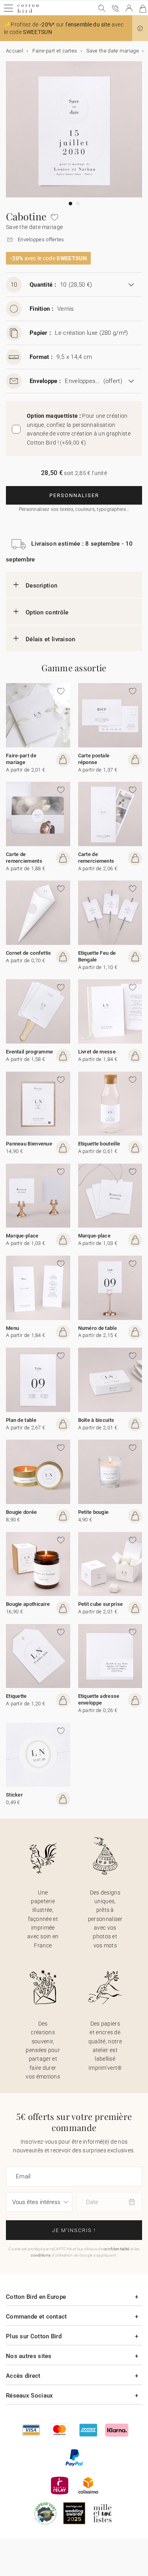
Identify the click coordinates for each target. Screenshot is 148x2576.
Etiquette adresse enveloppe (99, 1699)
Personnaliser (74, 495)
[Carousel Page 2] (78, 204)
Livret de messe (97, 1052)
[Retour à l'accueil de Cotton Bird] (28, 12)
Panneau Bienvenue (29, 1144)
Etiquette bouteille (99, 1144)
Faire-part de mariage (21, 759)
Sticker (14, 1795)
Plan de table (21, 1420)
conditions (41, 2255)
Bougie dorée (22, 1512)
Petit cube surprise (101, 1604)
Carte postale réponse (94, 759)
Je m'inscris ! (74, 2230)
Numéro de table (98, 1328)
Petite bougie (94, 1512)
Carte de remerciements (24, 858)
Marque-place (22, 1236)
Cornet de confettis (29, 953)
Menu (12, 1328)
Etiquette (16, 1696)
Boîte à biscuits (96, 1420)
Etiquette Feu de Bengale (97, 956)
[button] (140, 28)
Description (41, 586)
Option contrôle (47, 612)
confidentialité (116, 2249)
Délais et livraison (51, 639)
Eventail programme (29, 1052)
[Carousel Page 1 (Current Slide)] (70, 204)
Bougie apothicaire (28, 1604)
